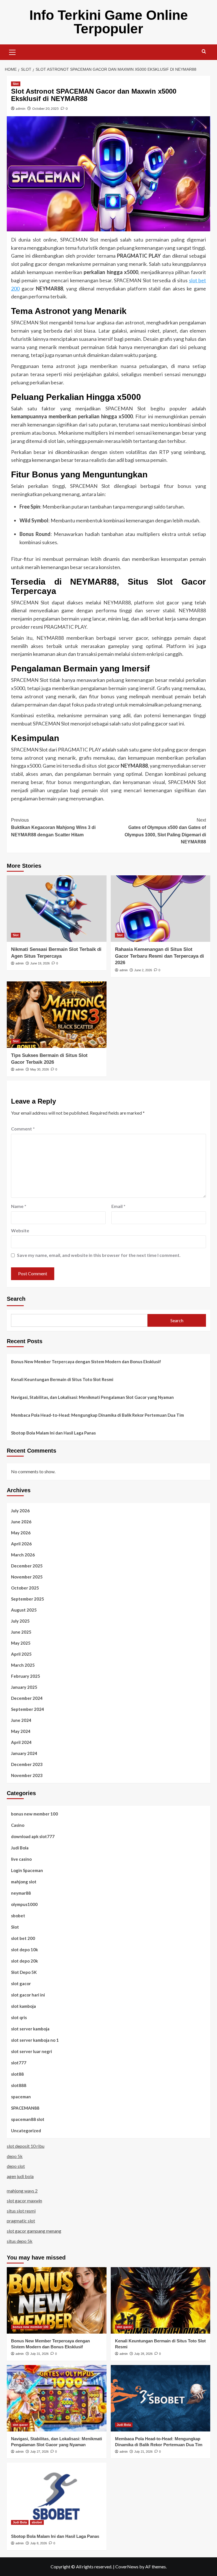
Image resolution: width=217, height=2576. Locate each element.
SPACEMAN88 (25, 2108)
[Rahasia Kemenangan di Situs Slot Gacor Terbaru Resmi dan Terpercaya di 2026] (161, 909)
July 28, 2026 (143, 2354)
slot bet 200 (23, 1938)
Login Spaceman (27, 1870)
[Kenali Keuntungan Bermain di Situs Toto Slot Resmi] (161, 2300)
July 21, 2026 (143, 2452)
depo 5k (15, 2156)
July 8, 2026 (39, 2543)
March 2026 (23, 1555)
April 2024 (21, 1742)
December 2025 (27, 1566)
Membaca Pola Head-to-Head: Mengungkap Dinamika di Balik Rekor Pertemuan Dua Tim (97, 1415)
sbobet (18, 1916)
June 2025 (21, 1632)
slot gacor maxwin (24, 2201)
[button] (12, 51)
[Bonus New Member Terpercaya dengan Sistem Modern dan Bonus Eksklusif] (57, 2300)
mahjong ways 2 (22, 2191)
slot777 (19, 2063)
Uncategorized (26, 2131)
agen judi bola (20, 2176)
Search (16, 1299)
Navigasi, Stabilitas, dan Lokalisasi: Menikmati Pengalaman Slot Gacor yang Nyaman (92, 1397)
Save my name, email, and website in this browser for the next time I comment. (99, 1255)
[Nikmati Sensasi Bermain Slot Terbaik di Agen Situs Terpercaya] (57, 909)
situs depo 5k (20, 2241)
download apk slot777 (33, 1836)
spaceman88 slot (28, 2119)
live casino (21, 1859)
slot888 (19, 2085)
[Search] (204, 52)
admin (21, 108)
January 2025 (24, 1687)
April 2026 (21, 1544)
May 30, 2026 (40, 1069)
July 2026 (20, 1511)
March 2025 (23, 1665)
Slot (16, 84)
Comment (23, 1129)
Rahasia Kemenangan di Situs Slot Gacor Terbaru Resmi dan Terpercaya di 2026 (160, 956)
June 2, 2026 (143, 970)
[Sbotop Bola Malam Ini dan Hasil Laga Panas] (57, 2496)
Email (118, 1206)
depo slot (16, 2166)
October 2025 (25, 1588)
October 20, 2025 (45, 108)
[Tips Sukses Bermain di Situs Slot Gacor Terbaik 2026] (57, 1015)
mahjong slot (24, 1882)
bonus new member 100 (34, 1814)
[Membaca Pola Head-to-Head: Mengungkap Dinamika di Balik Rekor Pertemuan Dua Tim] (161, 2398)
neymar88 (21, 1893)
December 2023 (27, 1764)
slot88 (17, 2074)
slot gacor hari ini (28, 1995)
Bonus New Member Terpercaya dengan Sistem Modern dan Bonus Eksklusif (86, 1362)
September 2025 (28, 1599)
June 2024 (21, 1720)
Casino (18, 1825)
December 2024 (27, 1698)
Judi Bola (20, 1848)
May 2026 (21, 1533)
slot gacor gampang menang (34, 2231)
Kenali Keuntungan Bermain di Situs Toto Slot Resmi (62, 1379)
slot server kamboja (30, 2029)
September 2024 (28, 1709)
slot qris (19, 2017)
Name (19, 1206)
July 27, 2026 (39, 2452)
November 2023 (27, 1775)
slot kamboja (23, 2006)
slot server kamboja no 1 (35, 2040)
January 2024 (24, 1753)
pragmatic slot (21, 2221)
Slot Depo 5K (24, 1972)
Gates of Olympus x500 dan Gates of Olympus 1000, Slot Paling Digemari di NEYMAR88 (165, 831)
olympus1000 (24, 1904)
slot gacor (21, 1983)
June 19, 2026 (40, 963)
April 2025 (21, 1654)
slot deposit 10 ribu (26, 2146)
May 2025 (21, 1643)
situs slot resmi (21, 2211)
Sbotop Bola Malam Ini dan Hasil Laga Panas (53, 1433)
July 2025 (20, 1621)
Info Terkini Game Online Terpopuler (109, 22)
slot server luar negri (32, 2051)
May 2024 (21, 1731)
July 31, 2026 (39, 2354)
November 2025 (27, 1577)
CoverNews (127, 2567)
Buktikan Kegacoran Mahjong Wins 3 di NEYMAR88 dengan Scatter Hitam (53, 827)
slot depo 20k (24, 1961)
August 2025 (24, 1610)
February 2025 (26, 1676)
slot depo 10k (24, 1950)
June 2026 (21, 1522)
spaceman (21, 2097)
